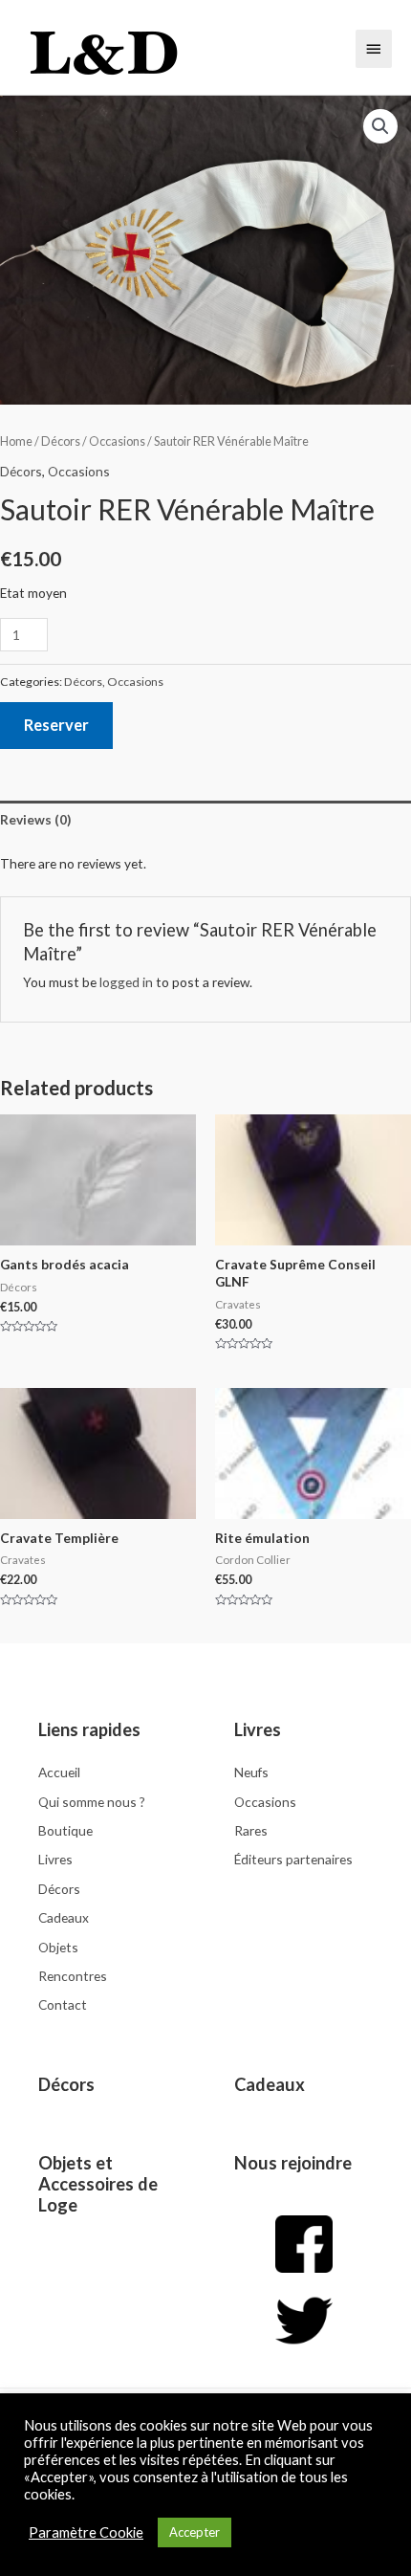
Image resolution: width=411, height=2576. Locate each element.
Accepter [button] (195, 2532)
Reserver (56, 725)
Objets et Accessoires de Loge (98, 2184)
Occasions (117, 441)
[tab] (205, 819)
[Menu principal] (374, 49)
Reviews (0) (35, 819)
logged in (126, 982)
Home (16, 441)
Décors (61, 441)
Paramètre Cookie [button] (86, 2532)
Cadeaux (270, 2084)
